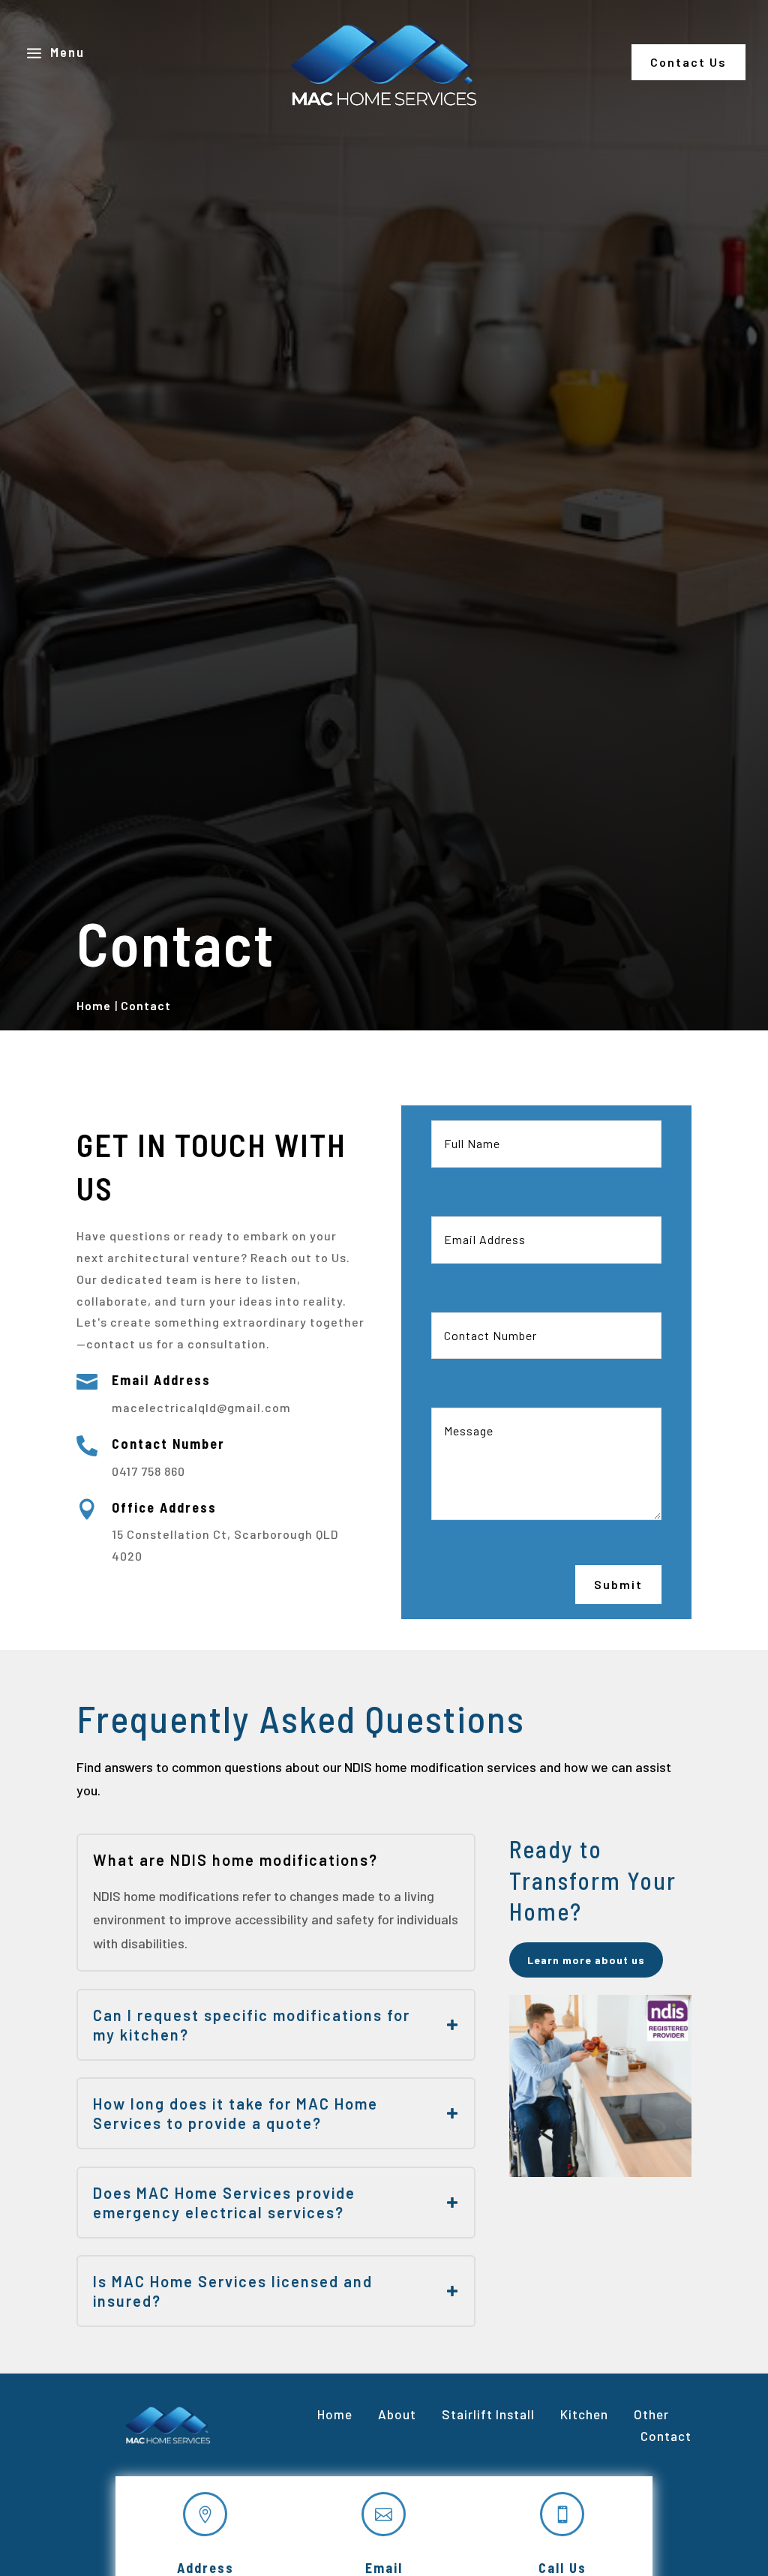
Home (335, 2414)
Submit (618, 1584)
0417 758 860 (148, 1471)
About (397, 2414)
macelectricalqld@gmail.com (201, 1407)
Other (651, 2414)
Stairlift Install (488, 2414)
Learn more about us (586, 1960)
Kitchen (584, 2414)
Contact (664, 2436)
